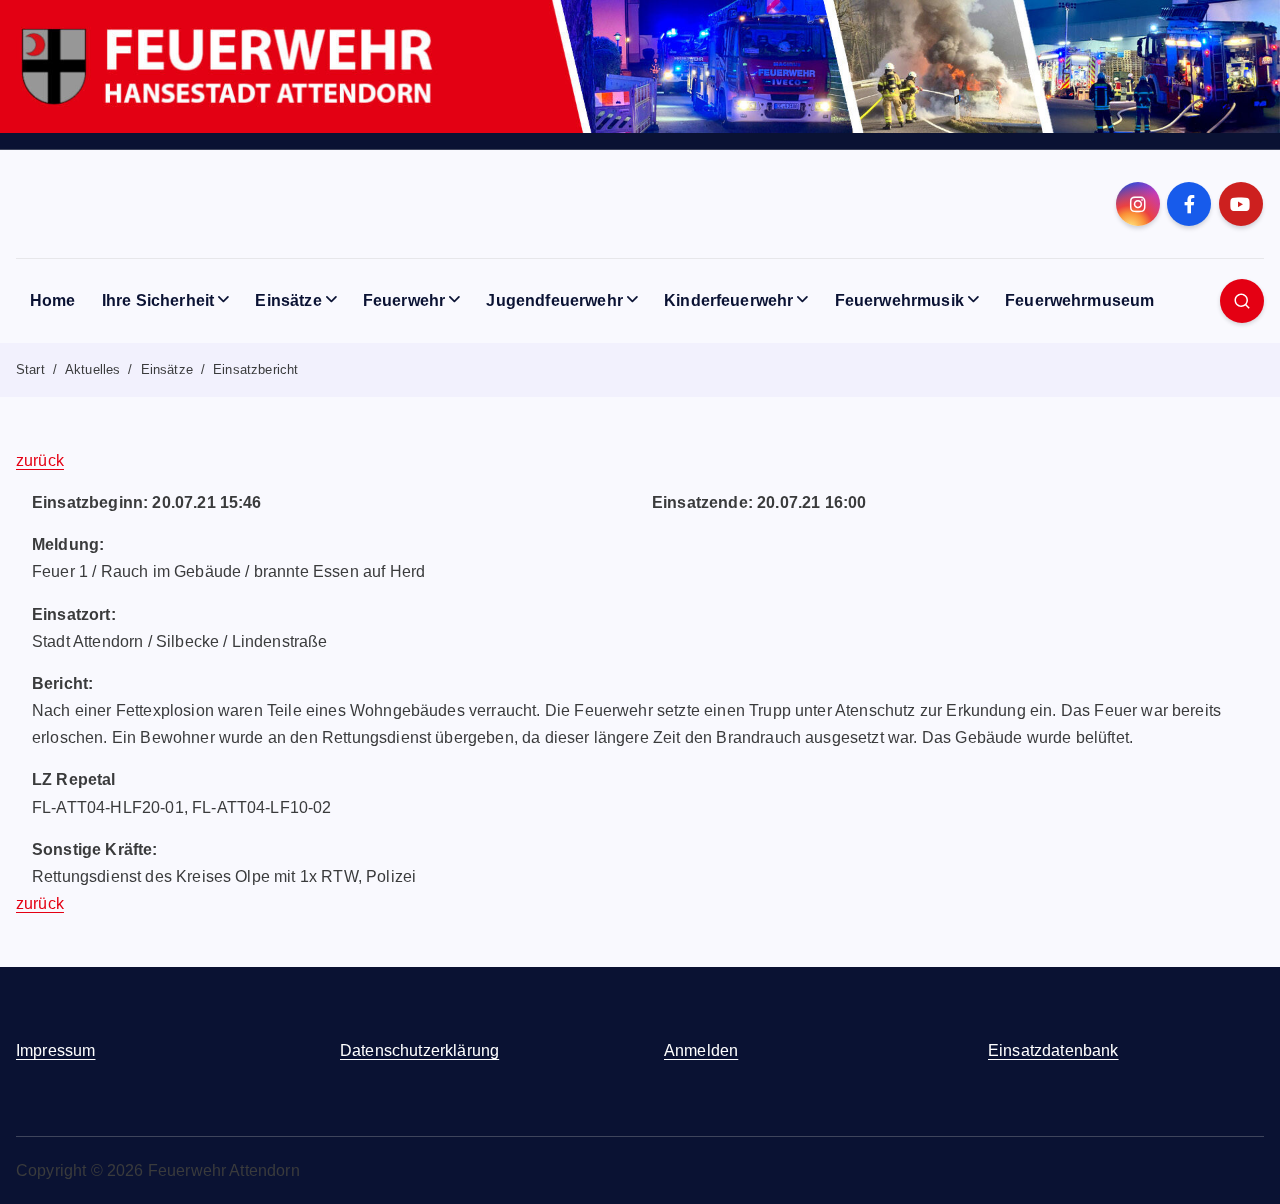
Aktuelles (92, 369)
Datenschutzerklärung (419, 1050)
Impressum (55, 1050)
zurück (40, 460)
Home (53, 300)
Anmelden (701, 1050)
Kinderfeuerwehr (728, 300)
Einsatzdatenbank (1053, 1050)
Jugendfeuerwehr (554, 300)
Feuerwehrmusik (899, 300)
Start (30, 369)
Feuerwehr (404, 300)
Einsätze (288, 300)
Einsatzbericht (255, 369)
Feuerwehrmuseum (1079, 300)
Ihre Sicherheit (158, 300)
